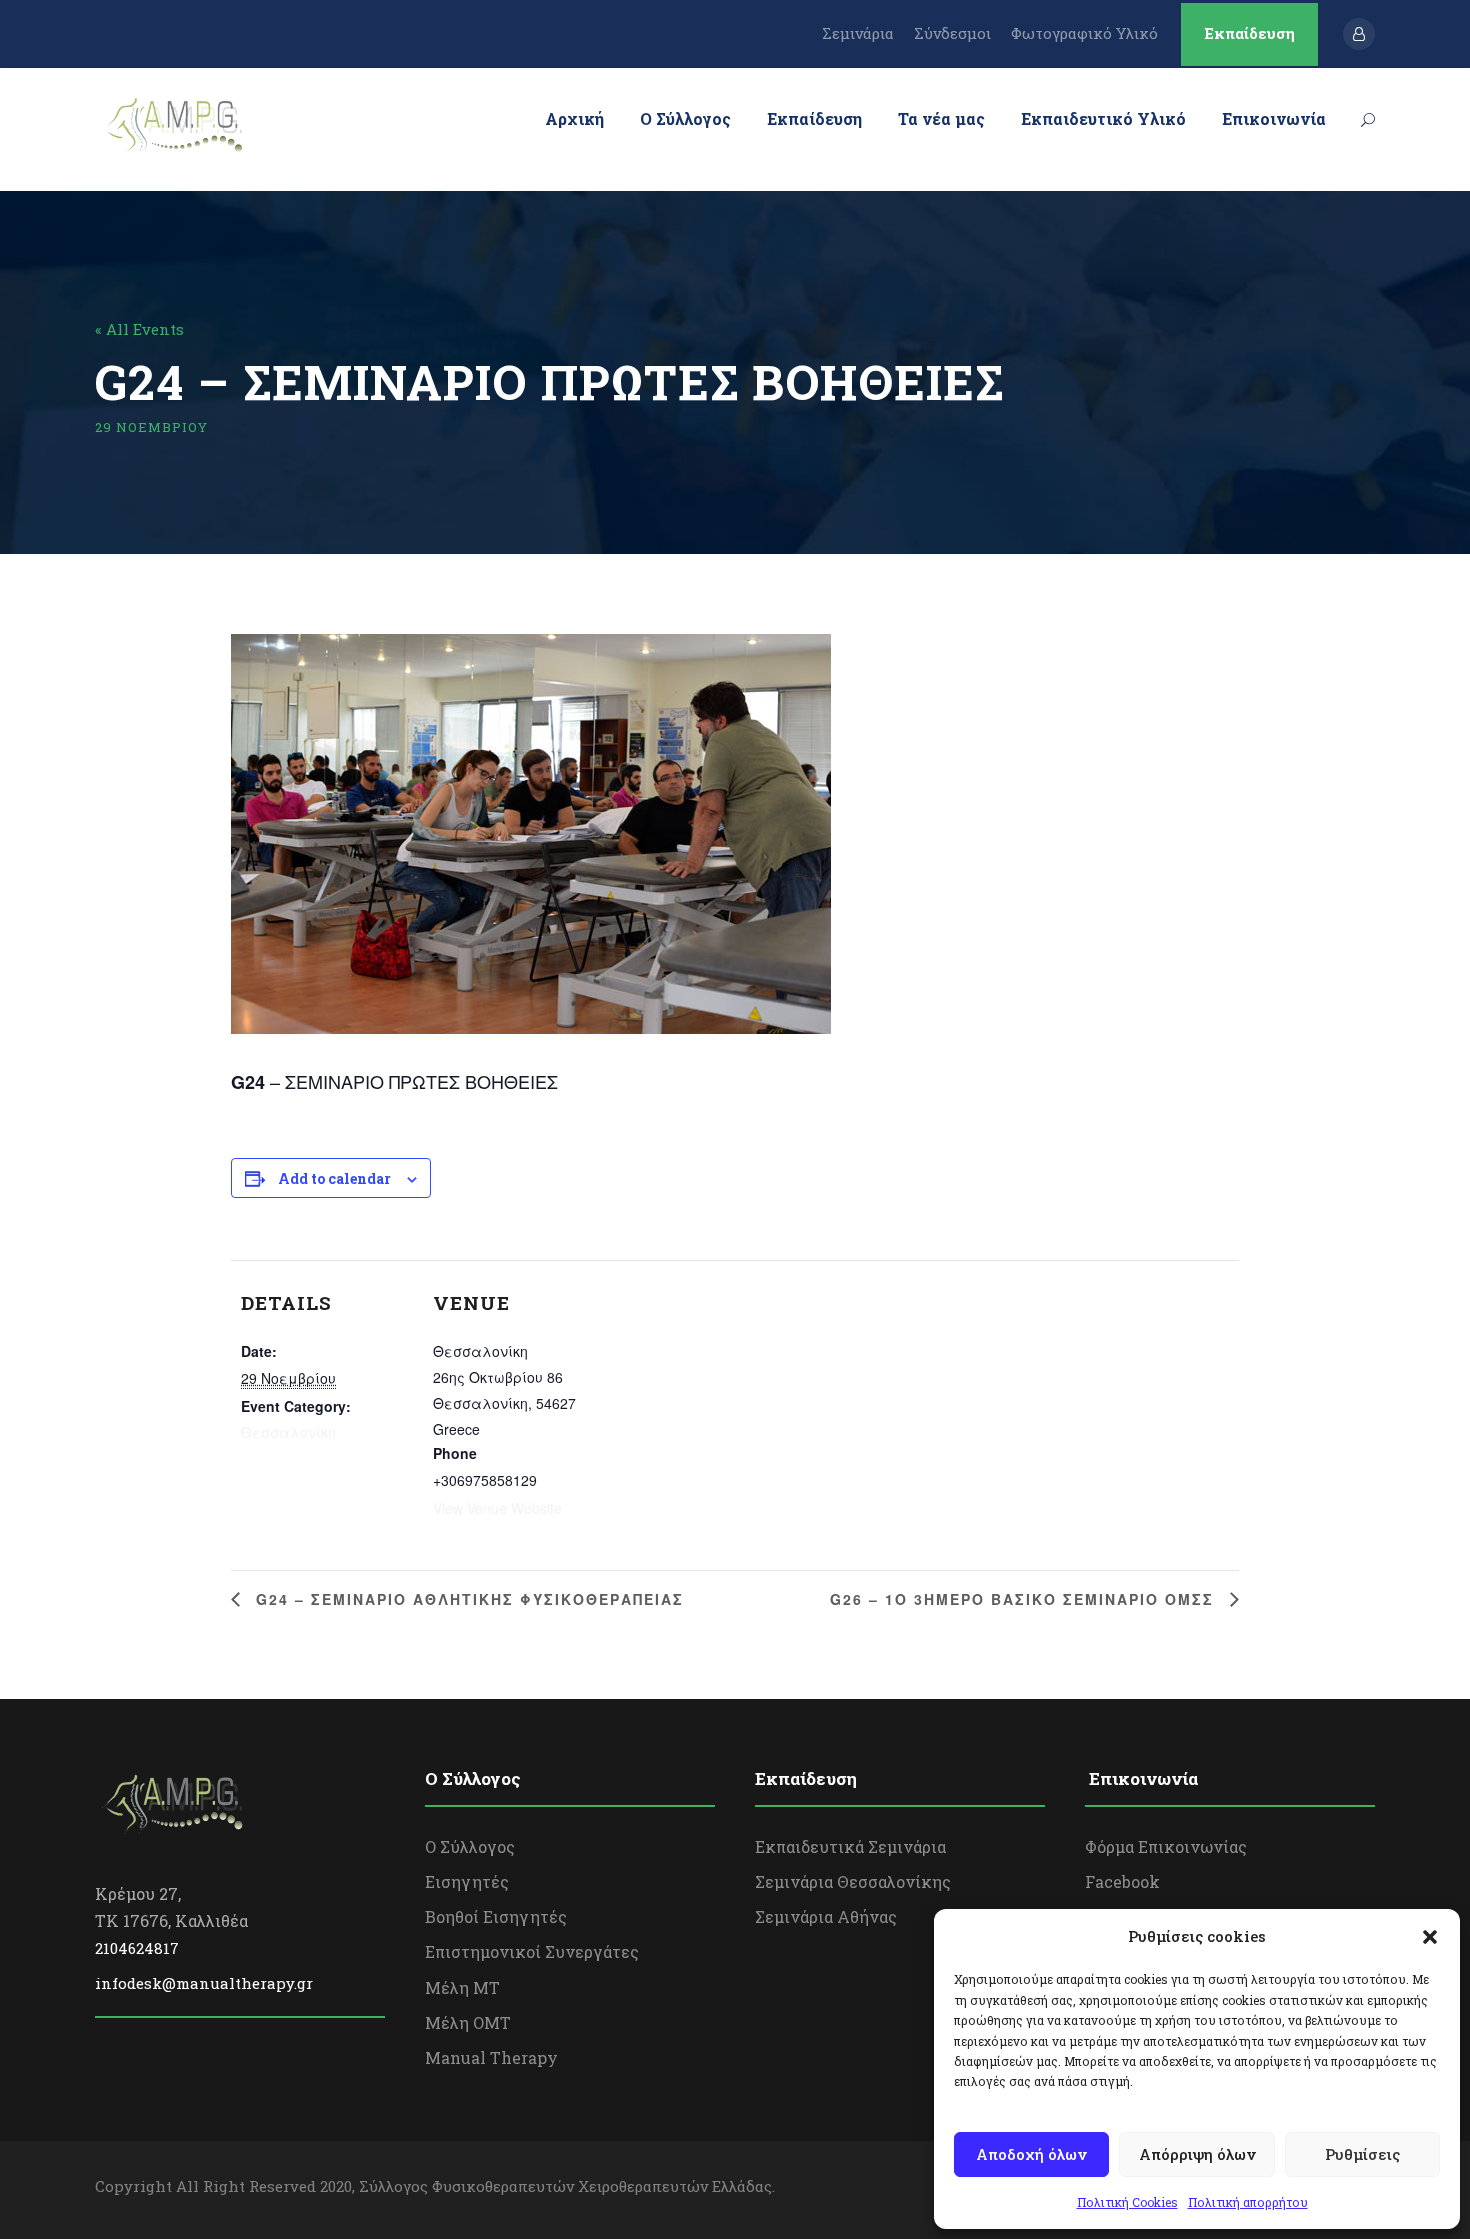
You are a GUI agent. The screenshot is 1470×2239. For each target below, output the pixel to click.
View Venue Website (497, 1508)
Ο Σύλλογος (685, 118)
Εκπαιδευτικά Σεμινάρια (850, 1846)
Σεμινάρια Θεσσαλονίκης (853, 1881)
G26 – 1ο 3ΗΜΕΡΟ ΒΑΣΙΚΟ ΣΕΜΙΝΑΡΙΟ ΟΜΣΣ (1025, 1599)
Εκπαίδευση (1249, 33)
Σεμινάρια (858, 33)
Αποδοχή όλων (1031, 2154)
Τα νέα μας (941, 118)
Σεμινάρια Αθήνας (826, 1916)
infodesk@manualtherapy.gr (204, 1983)
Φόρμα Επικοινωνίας (1166, 1846)
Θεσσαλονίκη (288, 1432)
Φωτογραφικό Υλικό (1084, 33)
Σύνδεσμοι (952, 33)
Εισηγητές (467, 1881)
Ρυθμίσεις (1362, 2154)
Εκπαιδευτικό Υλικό (1103, 118)
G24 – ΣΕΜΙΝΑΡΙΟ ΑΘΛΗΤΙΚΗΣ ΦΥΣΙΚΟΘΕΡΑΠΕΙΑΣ (467, 1599)
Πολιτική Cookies (1127, 2202)
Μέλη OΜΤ (468, 2022)
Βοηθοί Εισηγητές (496, 1916)
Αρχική (574, 118)
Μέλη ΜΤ (462, 1987)
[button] (1430, 1937)
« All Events (139, 329)
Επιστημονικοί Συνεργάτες (532, 1951)
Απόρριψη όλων (1197, 2154)
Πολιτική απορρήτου (1248, 2202)
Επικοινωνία (1274, 118)
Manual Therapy (491, 2057)
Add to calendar (334, 1178)
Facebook (1122, 1881)
